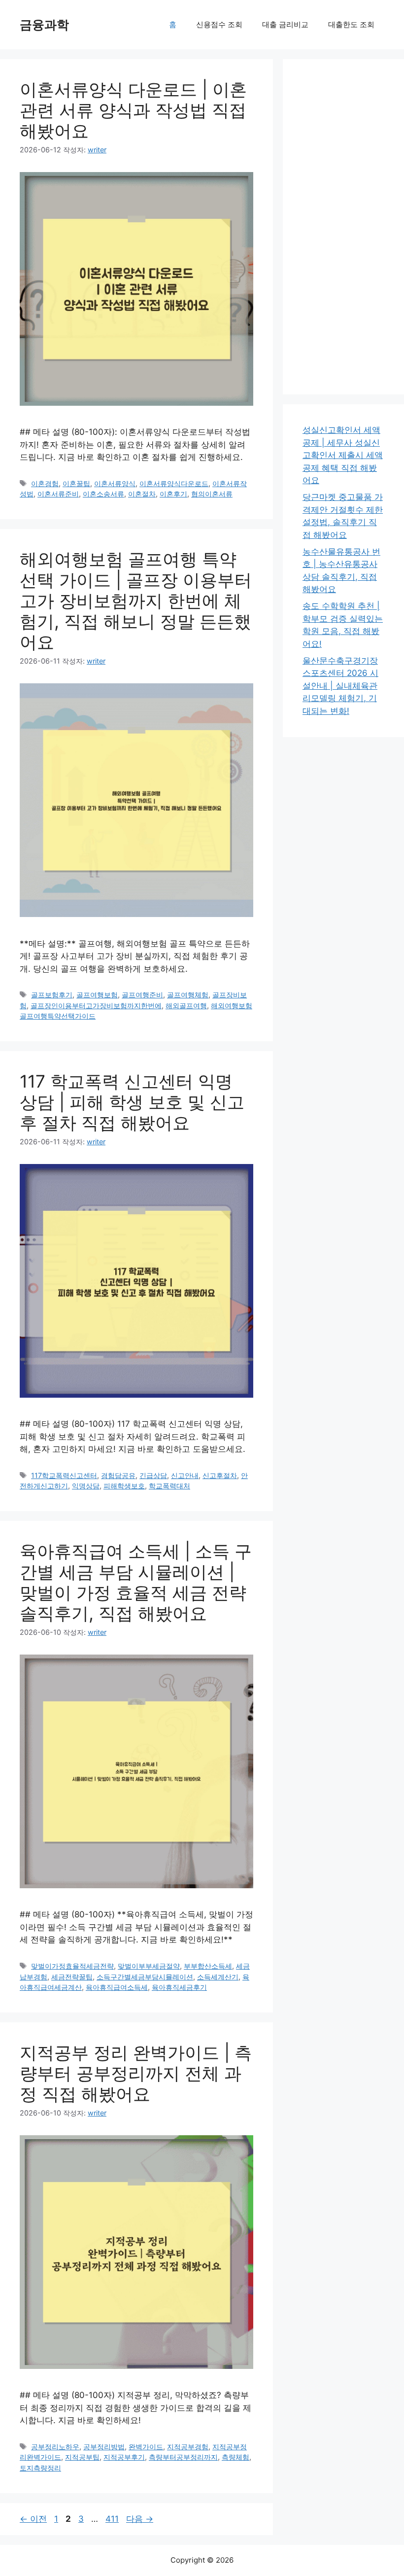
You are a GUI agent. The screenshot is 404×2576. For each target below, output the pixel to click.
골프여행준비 (142, 995)
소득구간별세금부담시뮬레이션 (145, 1977)
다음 (140, 2519)
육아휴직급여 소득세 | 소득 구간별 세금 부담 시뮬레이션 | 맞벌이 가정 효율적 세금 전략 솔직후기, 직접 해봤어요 (136, 1582)
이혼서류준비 (58, 494)
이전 (33, 2519)
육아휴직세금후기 (179, 1987)
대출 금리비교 (285, 24)
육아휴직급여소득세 (117, 1987)
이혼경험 (45, 483)
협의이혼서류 (212, 494)
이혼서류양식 (115, 483)
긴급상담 (153, 1475)
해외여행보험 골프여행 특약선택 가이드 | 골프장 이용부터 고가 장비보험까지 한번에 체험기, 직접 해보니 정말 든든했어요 (136, 600)
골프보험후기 (52, 995)
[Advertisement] (343, 227)
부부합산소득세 (208, 1966)
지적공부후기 (124, 2457)
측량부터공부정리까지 (183, 2457)
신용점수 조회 (219, 24)
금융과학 (44, 25)
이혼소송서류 (103, 494)
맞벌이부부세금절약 (149, 1966)
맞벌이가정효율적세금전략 (72, 1966)
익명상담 (86, 1486)
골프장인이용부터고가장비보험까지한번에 (96, 1006)
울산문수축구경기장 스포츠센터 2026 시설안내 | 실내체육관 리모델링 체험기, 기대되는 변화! (340, 686)
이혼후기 (173, 494)
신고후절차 (220, 1475)
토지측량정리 (40, 2468)
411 (112, 2519)
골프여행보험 (97, 995)
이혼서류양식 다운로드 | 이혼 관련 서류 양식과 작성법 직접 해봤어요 (133, 110)
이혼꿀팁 (76, 483)
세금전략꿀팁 (72, 1977)
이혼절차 (142, 494)
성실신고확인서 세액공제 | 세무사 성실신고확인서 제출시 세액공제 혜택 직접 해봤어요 (343, 455)
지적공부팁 (82, 2457)
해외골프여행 (186, 1006)
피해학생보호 (124, 1486)
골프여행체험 (188, 995)
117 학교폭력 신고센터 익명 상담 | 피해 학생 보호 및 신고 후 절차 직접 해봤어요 (132, 1102)
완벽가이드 (146, 2447)
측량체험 (236, 2457)
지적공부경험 (188, 2447)
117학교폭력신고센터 (64, 1475)
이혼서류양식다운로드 (174, 483)
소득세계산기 (218, 1977)
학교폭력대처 (169, 1486)
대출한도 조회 (351, 24)
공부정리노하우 (55, 2447)
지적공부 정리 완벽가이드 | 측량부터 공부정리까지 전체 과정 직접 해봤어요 (136, 2073)
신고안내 (185, 1475)
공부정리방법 (104, 2447)
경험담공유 (118, 1475)
